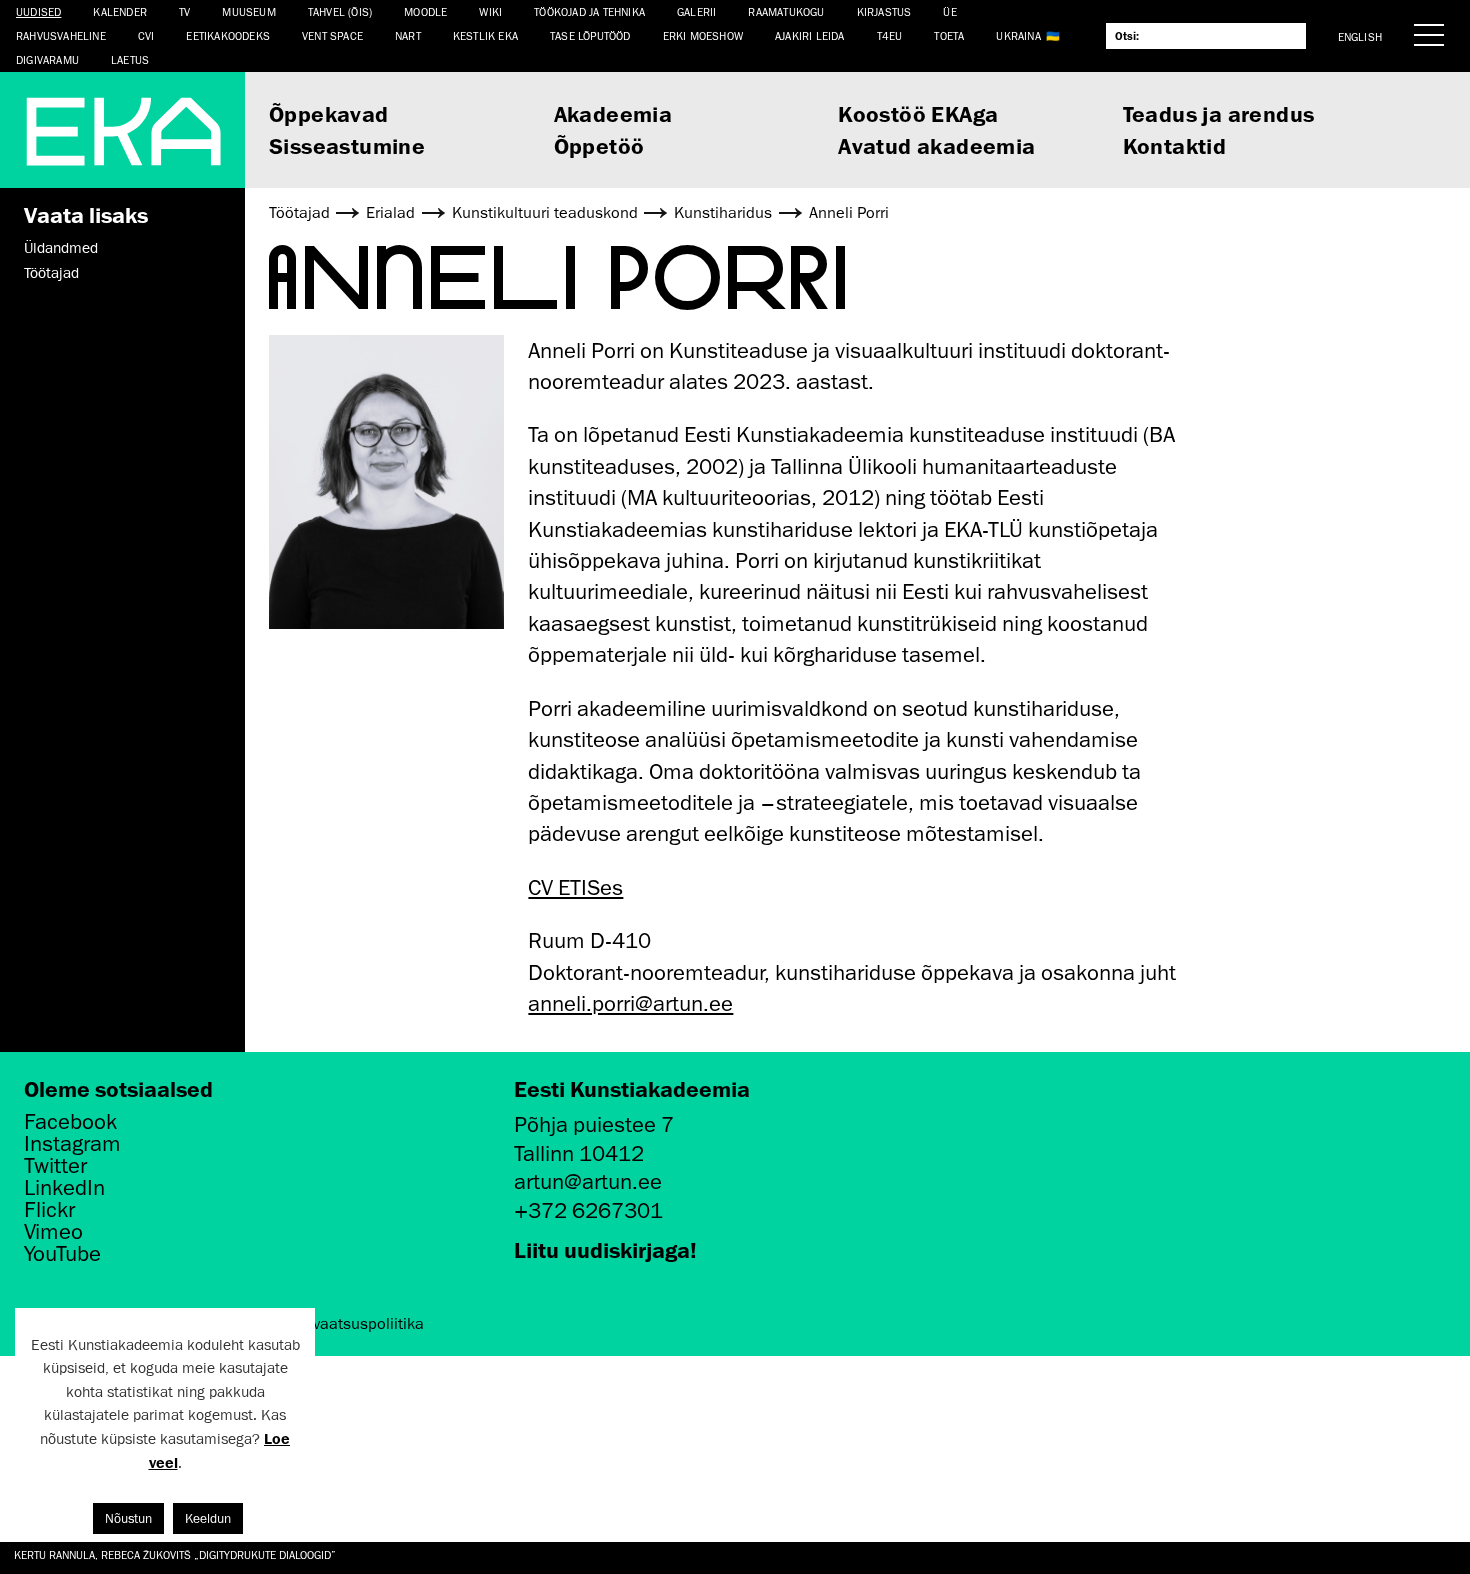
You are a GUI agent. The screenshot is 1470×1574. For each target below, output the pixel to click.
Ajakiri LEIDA (810, 35)
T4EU (890, 35)
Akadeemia (613, 113)
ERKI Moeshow (703, 35)
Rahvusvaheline (61, 35)
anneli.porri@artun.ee (630, 1003)
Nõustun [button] (128, 1518)
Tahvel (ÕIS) (340, 11)
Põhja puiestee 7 (594, 1124)
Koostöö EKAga (918, 113)
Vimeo (53, 1232)
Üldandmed (61, 248)
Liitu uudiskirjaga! (605, 1249)
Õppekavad (329, 113)
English (1360, 36)
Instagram (72, 1144)
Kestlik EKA (485, 35)
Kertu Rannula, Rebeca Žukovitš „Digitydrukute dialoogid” (175, 1554)
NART (408, 35)
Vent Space (332, 35)
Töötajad (51, 273)
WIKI (490, 11)
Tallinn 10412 (579, 1153)
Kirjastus (884, 11)
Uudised (38, 11)
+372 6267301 (588, 1210)
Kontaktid (1175, 145)
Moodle (425, 11)
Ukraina (1018, 35)
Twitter (55, 1166)
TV (184, 11)
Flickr (49, 1210)
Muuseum (248, 11)
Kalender (120, 11)
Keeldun (208, 1518)
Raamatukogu (786, 11)
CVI (146, 35)
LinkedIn (64, 1188)
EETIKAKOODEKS (228, 35)
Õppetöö (599, 145)
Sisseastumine (347, 145)
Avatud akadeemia (936, 145)
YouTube (62, 1254)
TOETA (949, 35)
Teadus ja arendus (1219, 113)
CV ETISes (575, 887)
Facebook (70, 1122)
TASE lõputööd (590, 35)
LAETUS (130, 59)
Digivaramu (47, 59)
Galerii (696, 11)
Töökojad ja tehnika (589, 11)
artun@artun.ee (588, 1181)
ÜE (949, 11)
